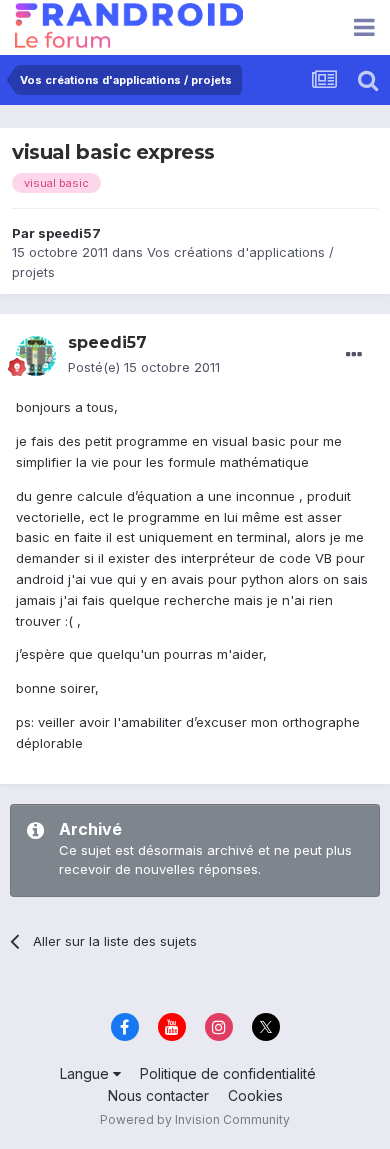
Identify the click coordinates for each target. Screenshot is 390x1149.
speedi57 (69, 233)
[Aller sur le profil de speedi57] (36, 356)
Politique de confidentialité (228, 1073)
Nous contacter (158, 1095)
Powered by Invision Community (195, 1119)
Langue (86, 1073)
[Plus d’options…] (354, 355)
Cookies (255, 1095)
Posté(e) (144, 367)
